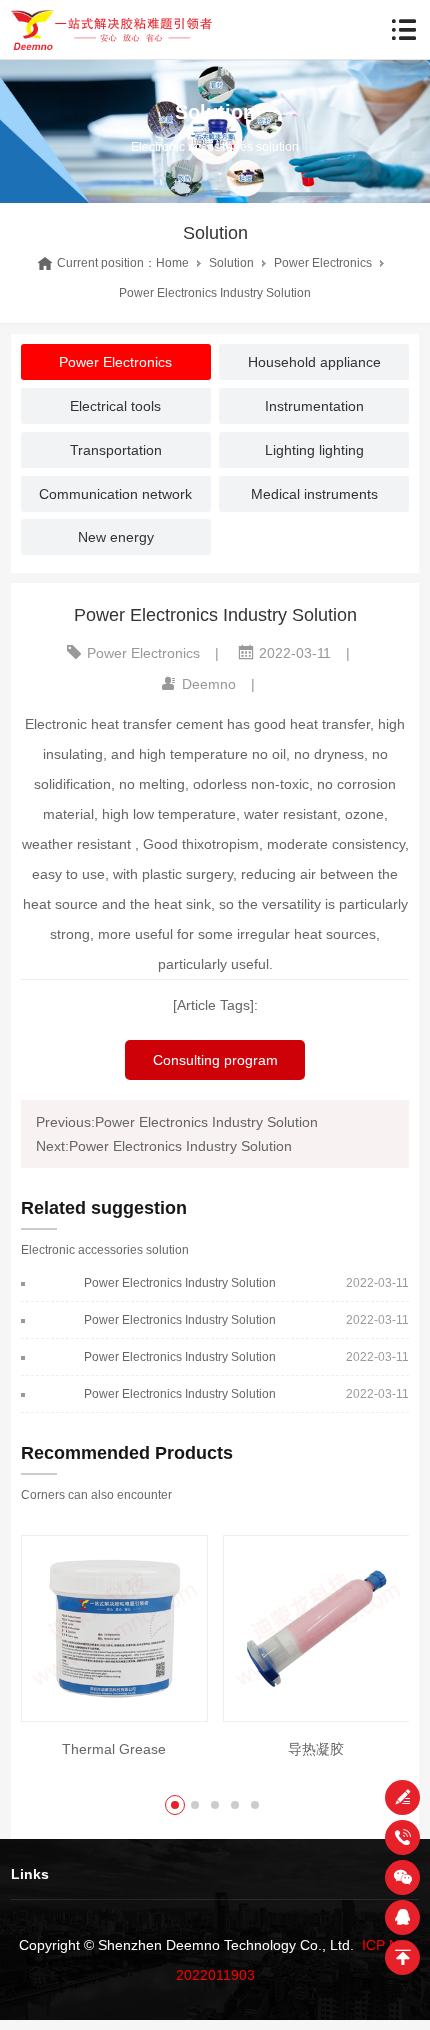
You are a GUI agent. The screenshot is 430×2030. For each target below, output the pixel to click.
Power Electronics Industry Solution (180, 1283)
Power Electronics (323, 263)
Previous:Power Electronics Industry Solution (177, 1122)
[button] (175, 1805)
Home (172, 263)
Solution (231, 263)
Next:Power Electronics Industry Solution (164, 1146)
